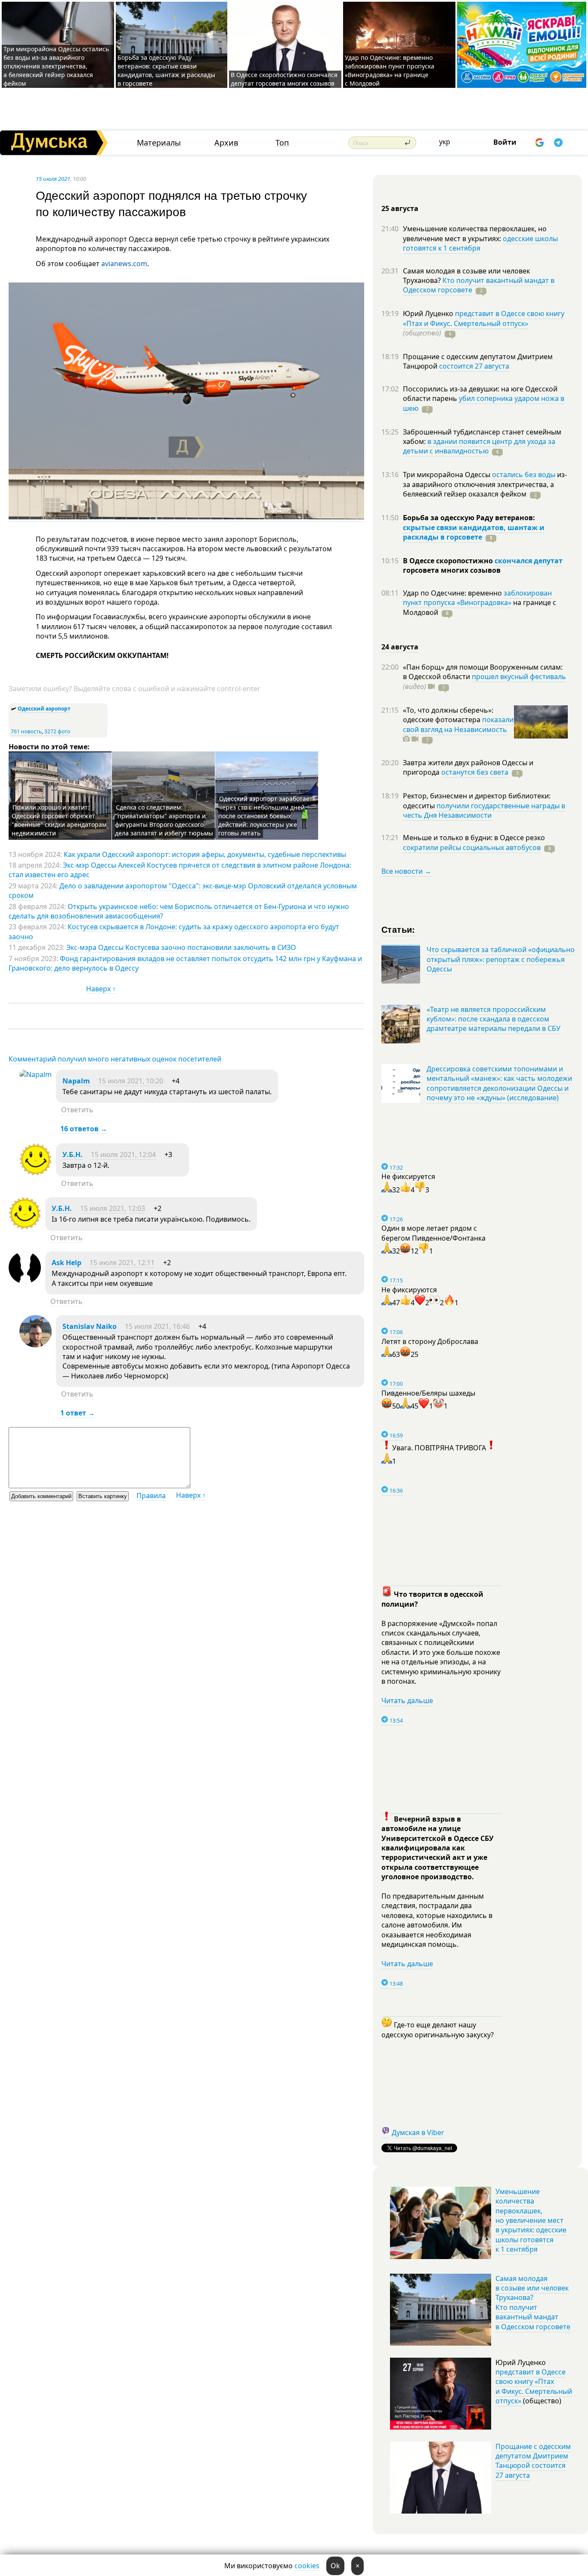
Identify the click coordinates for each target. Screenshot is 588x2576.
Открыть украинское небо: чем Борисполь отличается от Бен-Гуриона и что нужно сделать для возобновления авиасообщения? (179, 911)
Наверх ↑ (101, 989)
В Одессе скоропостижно (449, 561)
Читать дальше (407, 1701)
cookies (307, 2566)
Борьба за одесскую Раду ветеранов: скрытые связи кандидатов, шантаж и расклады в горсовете (166, 70)
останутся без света (475, 772)
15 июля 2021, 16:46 (157, 1326)
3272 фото (57, 731)
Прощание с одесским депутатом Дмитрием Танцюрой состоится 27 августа (533, 2461)
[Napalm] (36, 1074)
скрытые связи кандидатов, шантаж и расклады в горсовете (474, 532)
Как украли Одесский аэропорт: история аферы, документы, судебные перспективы (205, 854)
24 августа (400, 647)
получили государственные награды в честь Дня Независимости (484, 810)
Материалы (159, 143)
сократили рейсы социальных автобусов (472, 847)
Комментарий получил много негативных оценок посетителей (115, 1059)
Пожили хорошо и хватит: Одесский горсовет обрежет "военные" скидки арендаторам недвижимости (59, 820)
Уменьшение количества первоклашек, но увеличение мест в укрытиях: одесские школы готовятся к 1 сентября (531, 2220)
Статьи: (398, 929)
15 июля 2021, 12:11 (122, 1263)
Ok (335, 2566)
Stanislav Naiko (90, 1326)
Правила (151, 1496)
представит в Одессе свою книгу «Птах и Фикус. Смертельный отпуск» (484, 318)
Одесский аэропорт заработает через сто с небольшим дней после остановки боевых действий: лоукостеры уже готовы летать (265, 816)
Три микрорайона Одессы (447, 475)
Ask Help (67, 1263)
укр (445, 142)
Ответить (77, 1110)
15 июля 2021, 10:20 (131, 1081)
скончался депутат (529, 561)
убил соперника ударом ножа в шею (484, 403)
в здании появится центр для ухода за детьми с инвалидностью (479, 446)
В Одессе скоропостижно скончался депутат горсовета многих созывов (284, 79)
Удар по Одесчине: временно (453, 593)
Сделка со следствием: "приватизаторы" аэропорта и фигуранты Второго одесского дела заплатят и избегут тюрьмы (164, 820)
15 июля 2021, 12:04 (123, 1155)
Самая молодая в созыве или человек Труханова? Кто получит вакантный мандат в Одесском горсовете (533, 2303)
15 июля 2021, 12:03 (113, 1208)
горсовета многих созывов (452, 570)
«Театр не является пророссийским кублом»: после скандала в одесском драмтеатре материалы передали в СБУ (494, 1019)
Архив (226, 143)
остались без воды (524, 475)
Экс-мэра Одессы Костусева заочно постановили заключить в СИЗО (181, 947)
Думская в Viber (418, 2132)
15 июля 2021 (53, 179)
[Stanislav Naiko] (36, 1345)
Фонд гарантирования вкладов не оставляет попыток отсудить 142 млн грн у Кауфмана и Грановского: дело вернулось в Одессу (185, 963)
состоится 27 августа (474, 366)
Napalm (76, 1081)
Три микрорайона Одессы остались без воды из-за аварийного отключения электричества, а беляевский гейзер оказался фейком (56, 66)
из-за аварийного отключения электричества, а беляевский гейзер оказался (485, 484)
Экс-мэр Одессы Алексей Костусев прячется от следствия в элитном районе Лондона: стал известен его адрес (180, 870)
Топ (282, 143)
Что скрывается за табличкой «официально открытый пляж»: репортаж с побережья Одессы (501, 959)
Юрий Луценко (429, 313)
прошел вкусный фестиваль (519, 677)
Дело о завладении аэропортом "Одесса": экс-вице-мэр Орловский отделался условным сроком (183, 891)
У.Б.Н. (73, 1155)
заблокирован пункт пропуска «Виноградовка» (477, 598)
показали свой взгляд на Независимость (458, 724)
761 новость (26, 731)
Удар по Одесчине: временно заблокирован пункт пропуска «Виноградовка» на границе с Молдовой (390, 70)
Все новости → (406, 871)
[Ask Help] (25, 1281)
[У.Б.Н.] (36, 1173)
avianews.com (124, 264)
